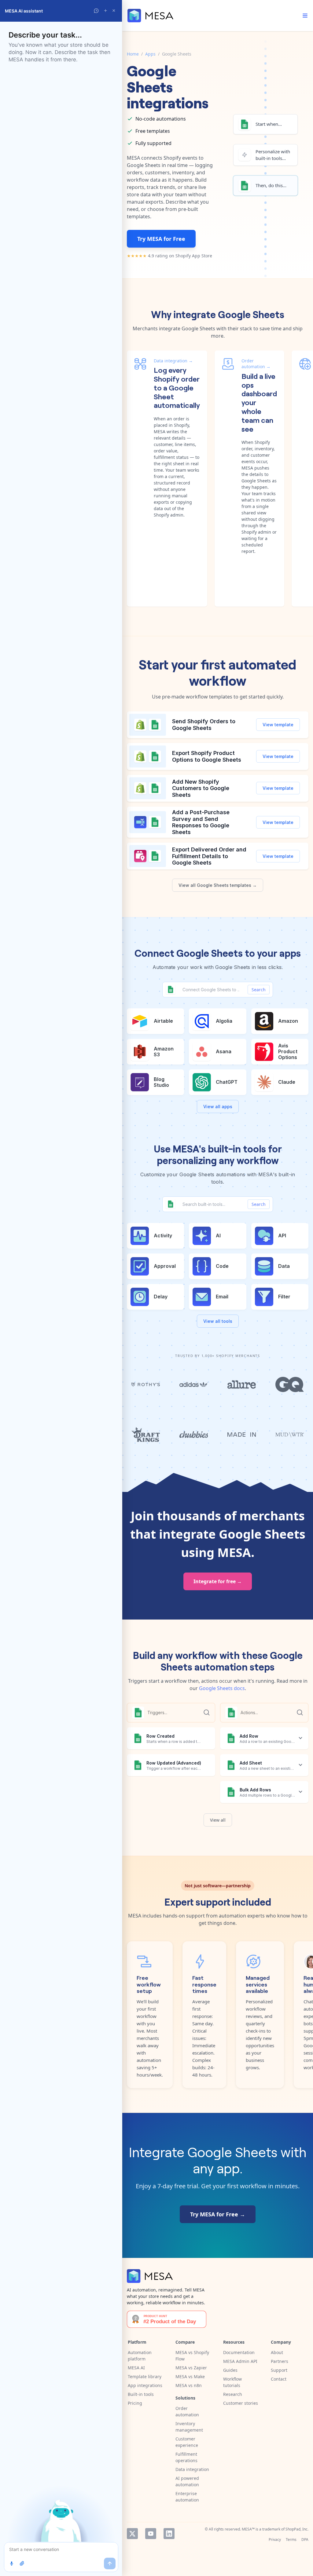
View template (278, 725)
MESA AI (136, 2368)
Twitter (132, 2534)
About (277, 2352)
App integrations (145, 2385)
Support (279, 2370)
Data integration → (173, 361)
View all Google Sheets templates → (218, 885)
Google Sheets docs (222, 1688)
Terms (291, 2540)
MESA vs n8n (189, 2385)
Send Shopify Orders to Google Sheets (204, 725)
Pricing (135, 2403)
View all (218, 1820)
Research (233, 2394)
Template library (145, 2376)
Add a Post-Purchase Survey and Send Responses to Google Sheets (201, 822)
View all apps (218, 1107)
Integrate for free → (218, 1581)
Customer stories (241, 2403)
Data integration (192, 2469)
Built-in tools (141, 2394)
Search (259, 990)
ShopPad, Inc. (297, 2529)
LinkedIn (169, 2534)
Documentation (239, 2352)
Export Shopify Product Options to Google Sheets (207, 756)
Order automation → (256, 364)
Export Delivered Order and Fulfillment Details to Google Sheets (209, 856)
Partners (280, 2361)
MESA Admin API (240, 2361)
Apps (150, 54)
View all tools (218, 1321)
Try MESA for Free (161, 239)
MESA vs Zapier (191, 2368)
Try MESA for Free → (218, 2214)
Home (133, 54)
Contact (279, 2379)
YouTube (151, 2534)
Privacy (275, 2540)
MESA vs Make (190, 2376)
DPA (305, 2540)
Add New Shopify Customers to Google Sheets (201, 788)
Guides (230, 2370)
